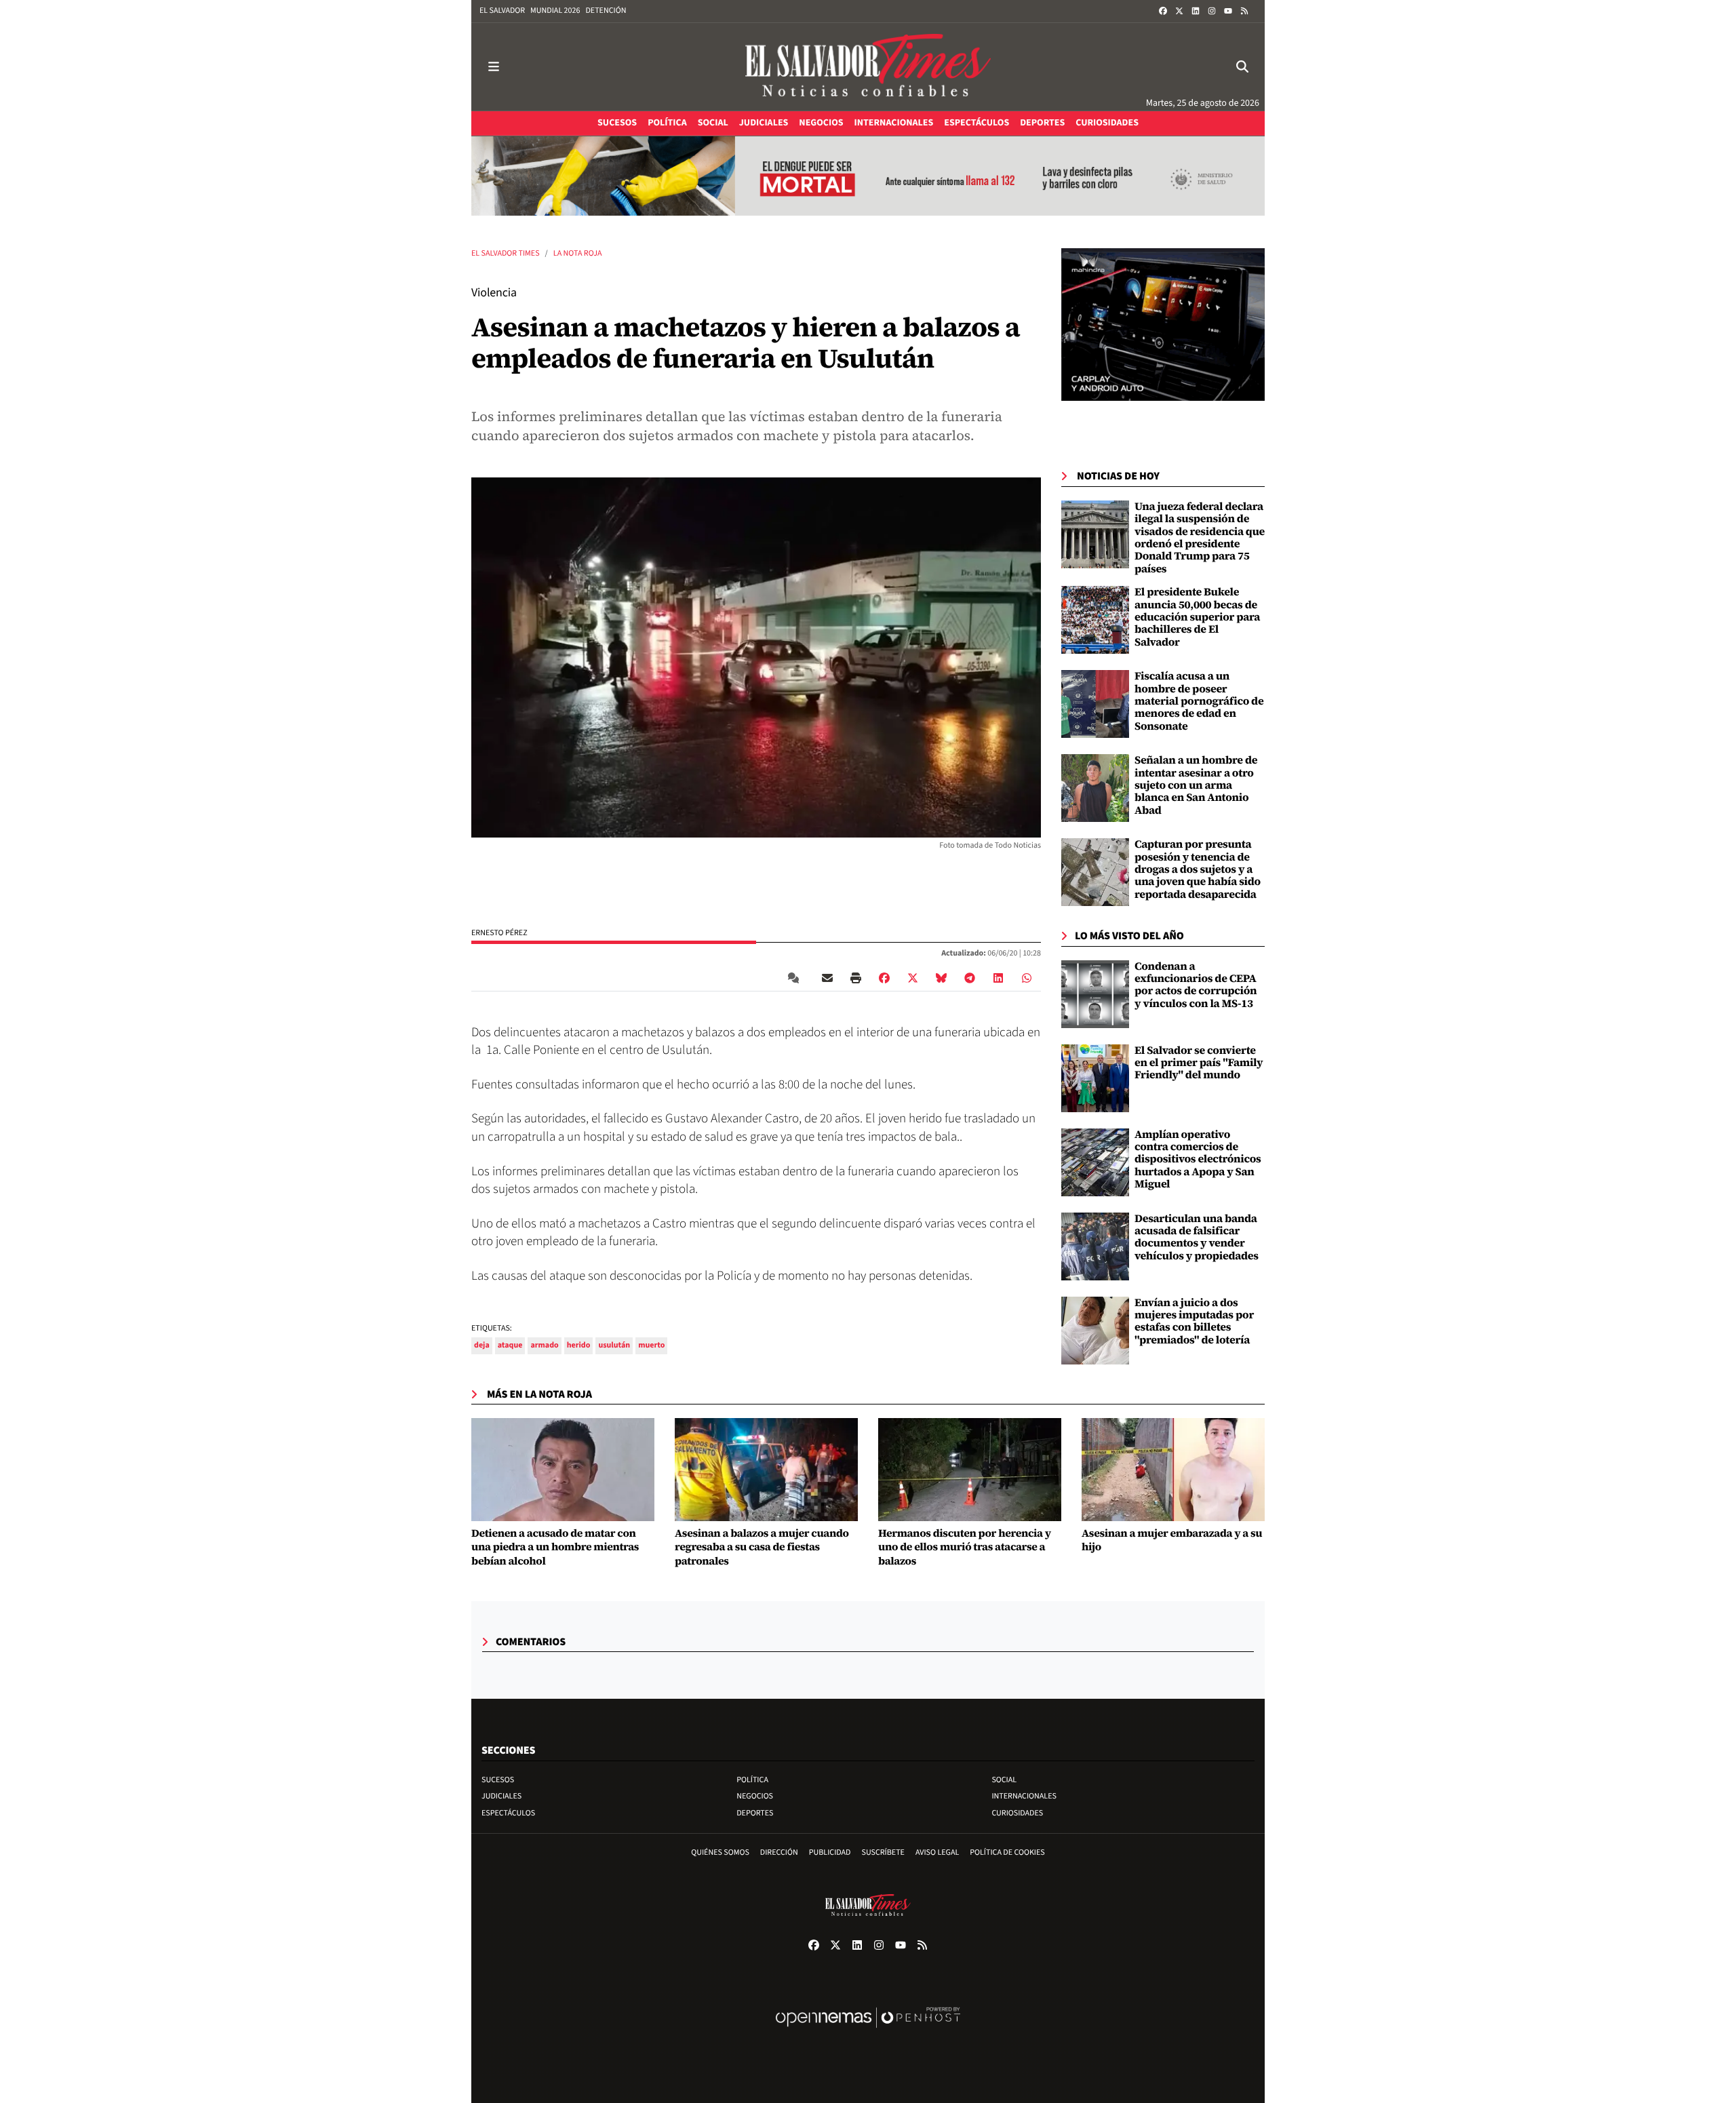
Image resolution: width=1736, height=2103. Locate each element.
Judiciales (501, 1796)
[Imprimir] (856, 978)
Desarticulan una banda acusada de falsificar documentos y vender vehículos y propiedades (1197, 1237)
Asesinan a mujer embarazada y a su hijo (1172, 1541)
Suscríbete (883, 1852)
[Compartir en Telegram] (970, 978)
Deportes (755, 1813)
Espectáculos (508, 1813)
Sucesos (498, 1780)
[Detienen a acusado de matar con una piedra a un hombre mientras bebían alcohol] (563, 1470)
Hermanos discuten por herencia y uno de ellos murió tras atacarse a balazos (965, 1548)
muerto (651, 1345)
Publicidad (830, 1852)
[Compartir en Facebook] (884, 978)
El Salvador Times (506, 253)
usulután (614, 1345)
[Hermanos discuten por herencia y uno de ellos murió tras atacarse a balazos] (970, 1470)
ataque (510, 1345)
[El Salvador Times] (868, 67)
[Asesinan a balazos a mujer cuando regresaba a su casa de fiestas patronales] (766, 1470)
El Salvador (502, 11)
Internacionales (1024, 1796)
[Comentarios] (796, 978)
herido (579, 1345)
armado (544, 1345)
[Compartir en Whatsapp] (1027, 978)
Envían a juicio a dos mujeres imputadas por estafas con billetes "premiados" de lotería (1194, 1321)
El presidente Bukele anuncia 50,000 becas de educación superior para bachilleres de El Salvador (1197, 617)
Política (752, 1780)
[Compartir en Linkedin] (998, 978)
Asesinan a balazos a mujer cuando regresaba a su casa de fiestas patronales (762, 1548)
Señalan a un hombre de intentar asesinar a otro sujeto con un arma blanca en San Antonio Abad (1196, 785)
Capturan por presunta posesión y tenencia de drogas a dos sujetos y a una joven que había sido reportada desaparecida (1198, 869)
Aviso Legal (937, 1852)
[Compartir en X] (913, 978)
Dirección (779, 1852)
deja (482, 1345)
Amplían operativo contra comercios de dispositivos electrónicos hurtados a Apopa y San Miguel (1198, 1160)
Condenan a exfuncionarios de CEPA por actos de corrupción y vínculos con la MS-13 (1196, 985)
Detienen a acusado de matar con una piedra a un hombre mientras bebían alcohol (555, 1548)
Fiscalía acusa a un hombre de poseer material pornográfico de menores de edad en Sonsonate (1199, 701)
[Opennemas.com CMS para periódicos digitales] (868, 2031)
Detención (606, 11)
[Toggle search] (1242, 67)
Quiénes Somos (720, 1852)
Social (1004, 1780)
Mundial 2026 (555, 11)
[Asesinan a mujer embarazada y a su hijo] (1173, 1470)
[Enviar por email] (827, 978)
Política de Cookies (1007, 1852)
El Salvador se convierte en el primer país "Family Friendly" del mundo (1199, 1063)
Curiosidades (1017, 1813)
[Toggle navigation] (494, 67)
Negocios (755, 1796)
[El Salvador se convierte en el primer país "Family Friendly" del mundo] (1095, 1078)
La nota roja (578, 253)
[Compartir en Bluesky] (941, 978)
